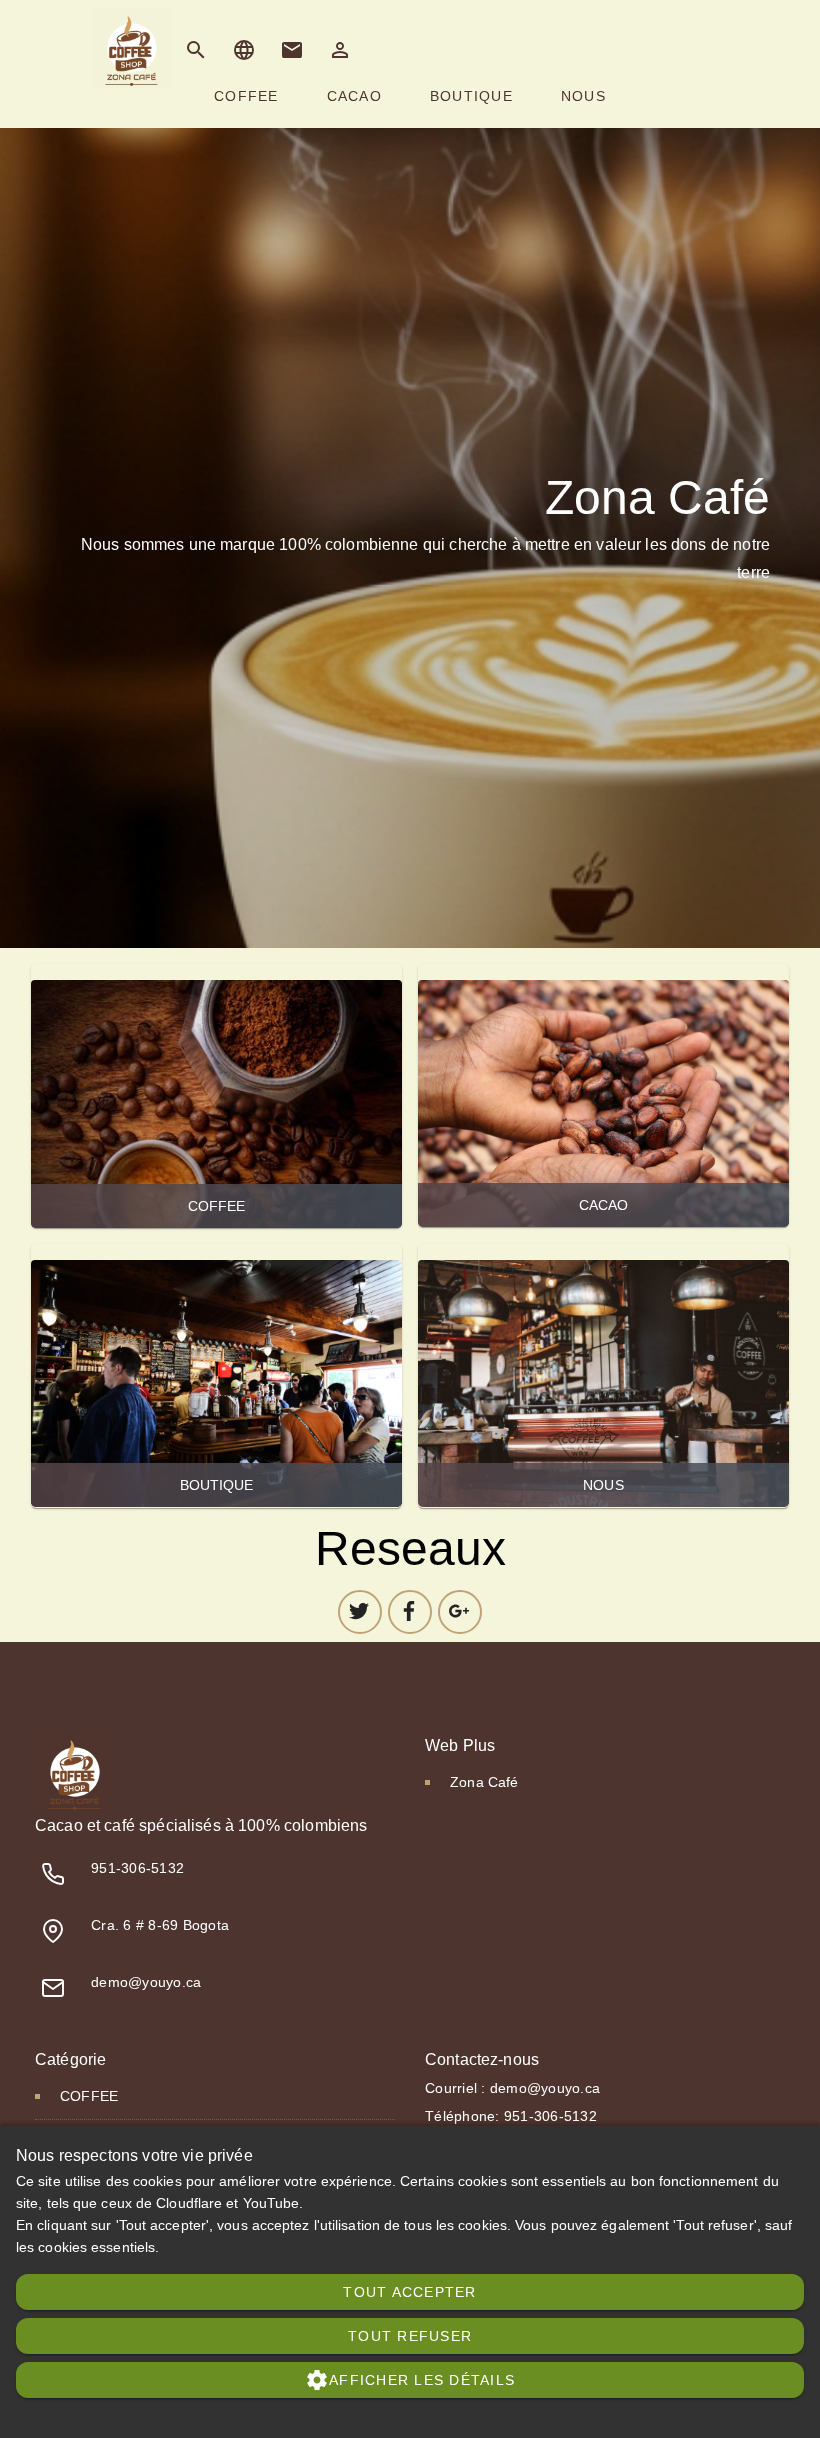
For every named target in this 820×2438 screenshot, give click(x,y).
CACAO (603, 1095)
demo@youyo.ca (146, 1982)
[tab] (246, 96)
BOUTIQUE (216, 1375)
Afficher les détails (410, 2380)
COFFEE (216, 1096)
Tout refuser (410, 2336)
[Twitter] (360, 1612)
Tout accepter (409, 2292)
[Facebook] (410, 1612)
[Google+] (460, 1612)
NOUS (603, 1375)
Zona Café (484, 1782)
